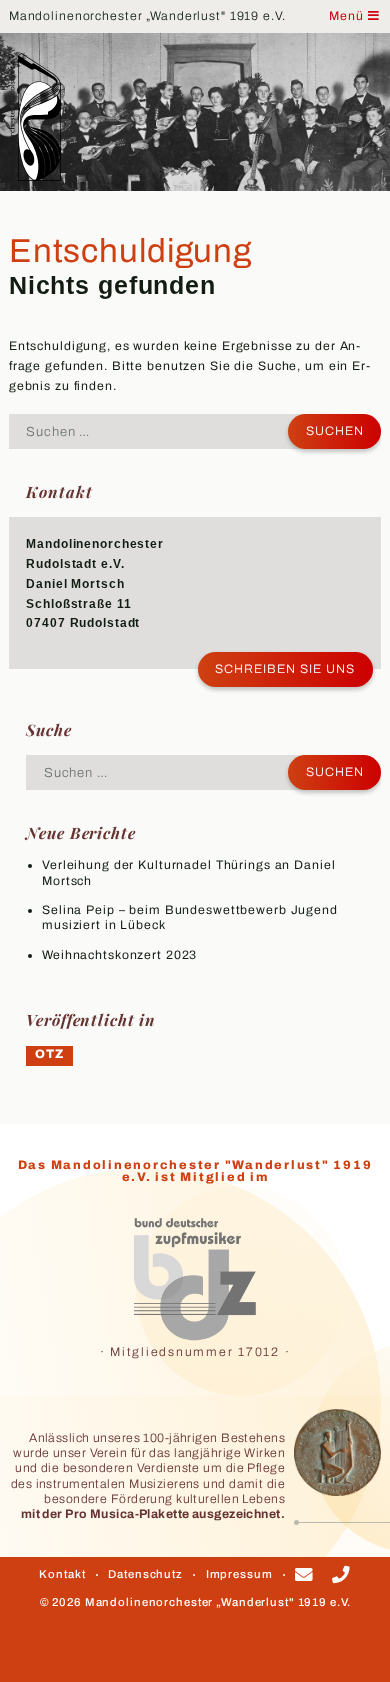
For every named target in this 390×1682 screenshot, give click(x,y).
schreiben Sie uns (285, 669)
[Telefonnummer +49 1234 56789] (341, 1576)
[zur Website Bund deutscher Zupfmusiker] (195, 1279)
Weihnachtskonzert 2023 (119, 955)
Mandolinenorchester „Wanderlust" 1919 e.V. (147, 16)
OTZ (49, 1054)
